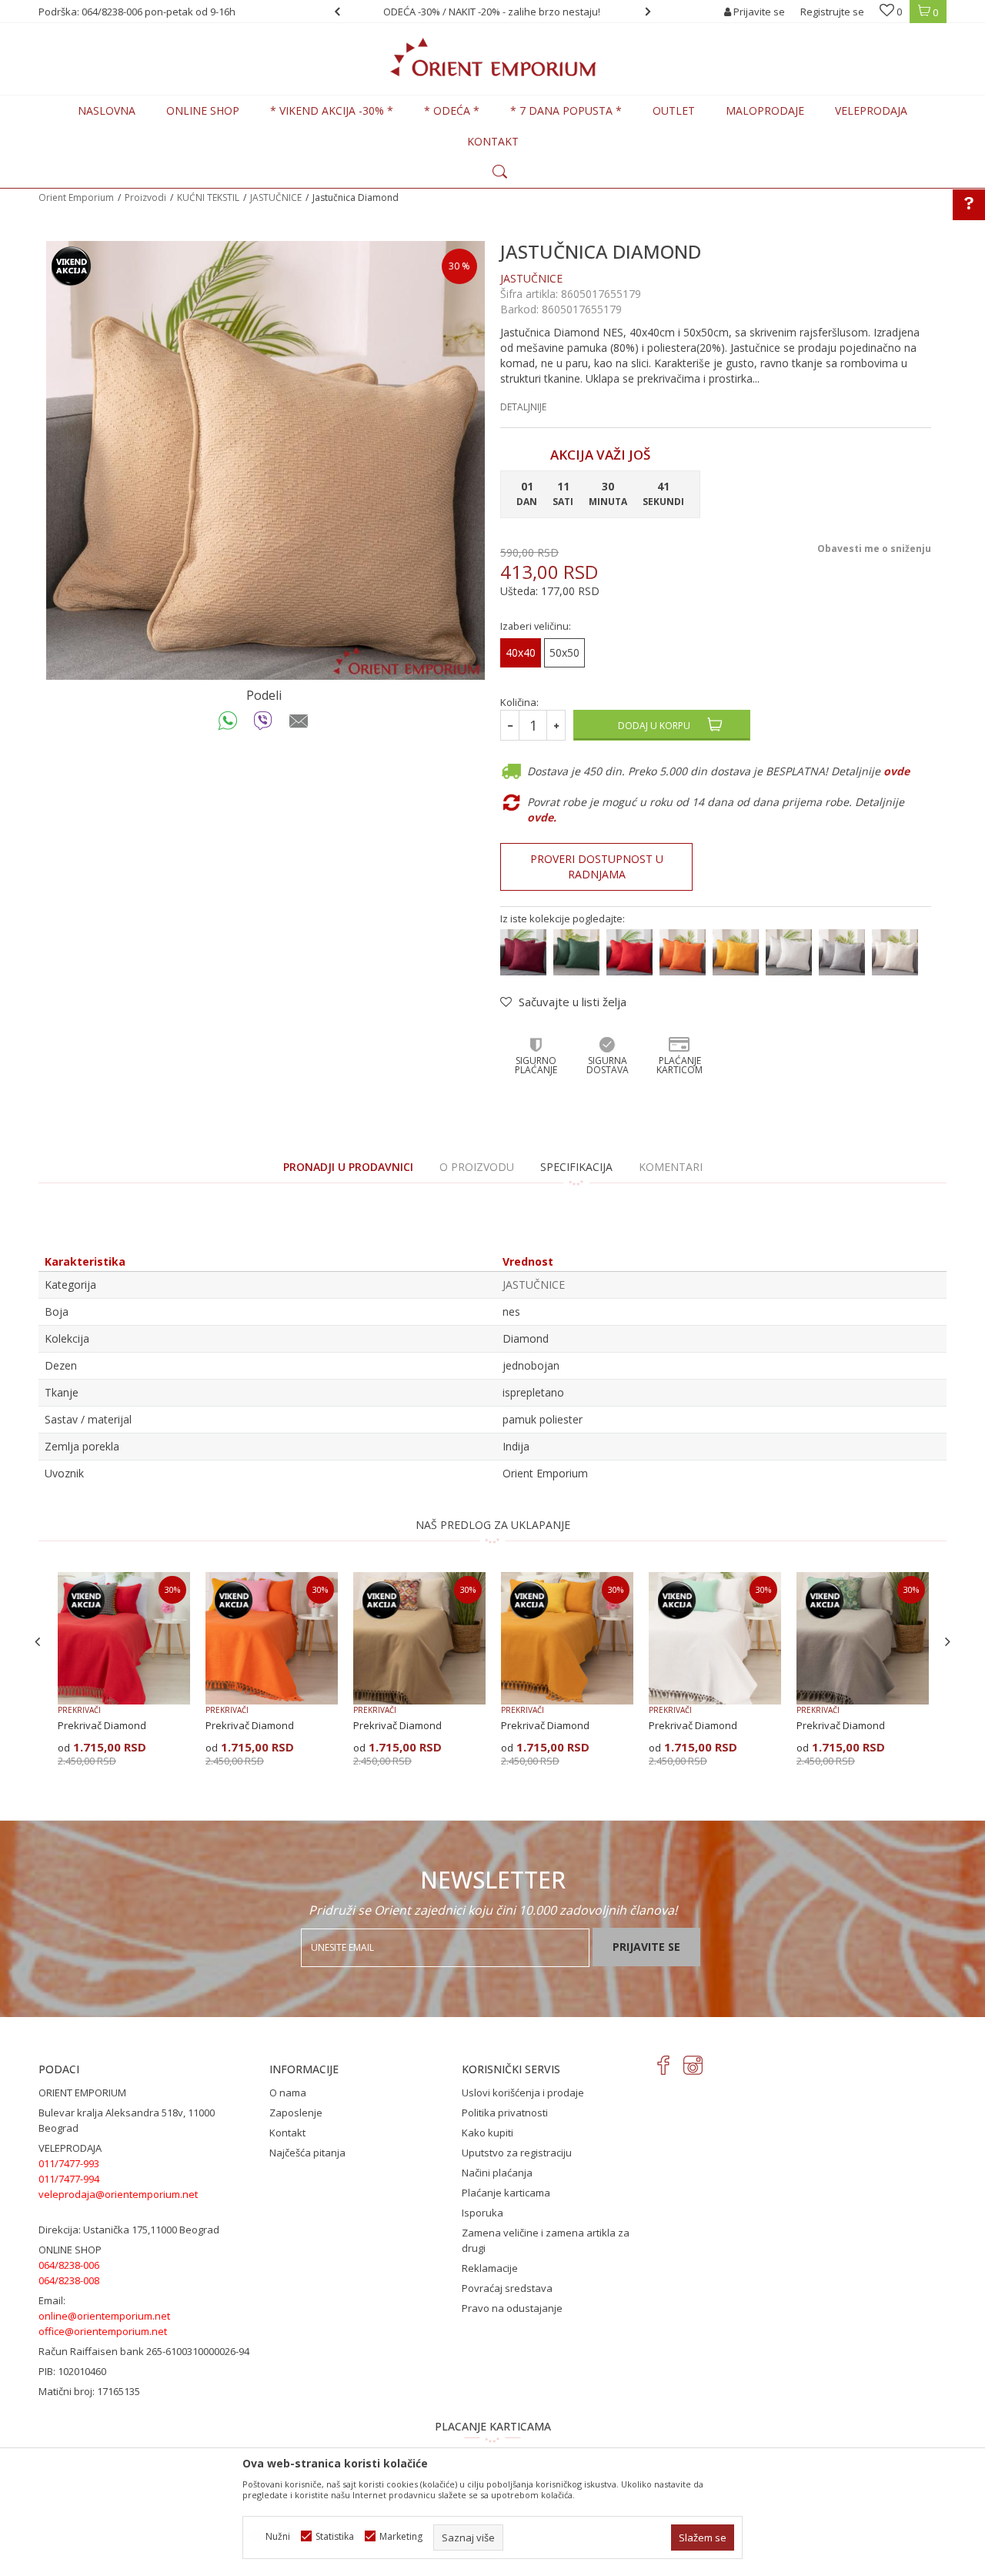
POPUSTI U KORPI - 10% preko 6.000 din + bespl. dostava (551, 12)
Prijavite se (646, 1947)
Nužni (278, 2536)
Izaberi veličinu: (536, 626)
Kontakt (287, 2133)
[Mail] (299, 724)
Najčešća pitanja (307, 2153)
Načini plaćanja (497, 2173)
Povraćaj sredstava (507, 2288)
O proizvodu (477, 1167)
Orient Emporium (76, 197)
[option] (552, 12)
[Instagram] (693, 2065)
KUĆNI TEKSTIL (208, 197)
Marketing (401, 2536)
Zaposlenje (296, 2113)
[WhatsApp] (228, 724)
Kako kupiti (487, 2133)
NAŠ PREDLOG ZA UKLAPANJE (493, 1525)
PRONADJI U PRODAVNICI (348, 1167)
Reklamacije (490, 2268)
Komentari (671, 1167)
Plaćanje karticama (506, 2193)
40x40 (521, 652)
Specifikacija (576, 1167)
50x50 (564, 652)
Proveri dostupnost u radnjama (597, 866)
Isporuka (482, 2213)
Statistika (335, 2536)
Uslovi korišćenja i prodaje (523, 2093)
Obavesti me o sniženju (874, 549)
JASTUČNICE (276, 197)
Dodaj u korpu (654, 726)
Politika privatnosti (505, 2113)
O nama (288, 2093)
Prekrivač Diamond (102, 1725)
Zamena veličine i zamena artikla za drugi (546, 2240)
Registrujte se (832, 12)
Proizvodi (145, 197)
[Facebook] (664, 2065)
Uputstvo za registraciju (517, 2153)
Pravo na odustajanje (512, 2308)
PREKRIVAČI (79, 1710)
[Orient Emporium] (493, 57)
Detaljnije (523, 407)
